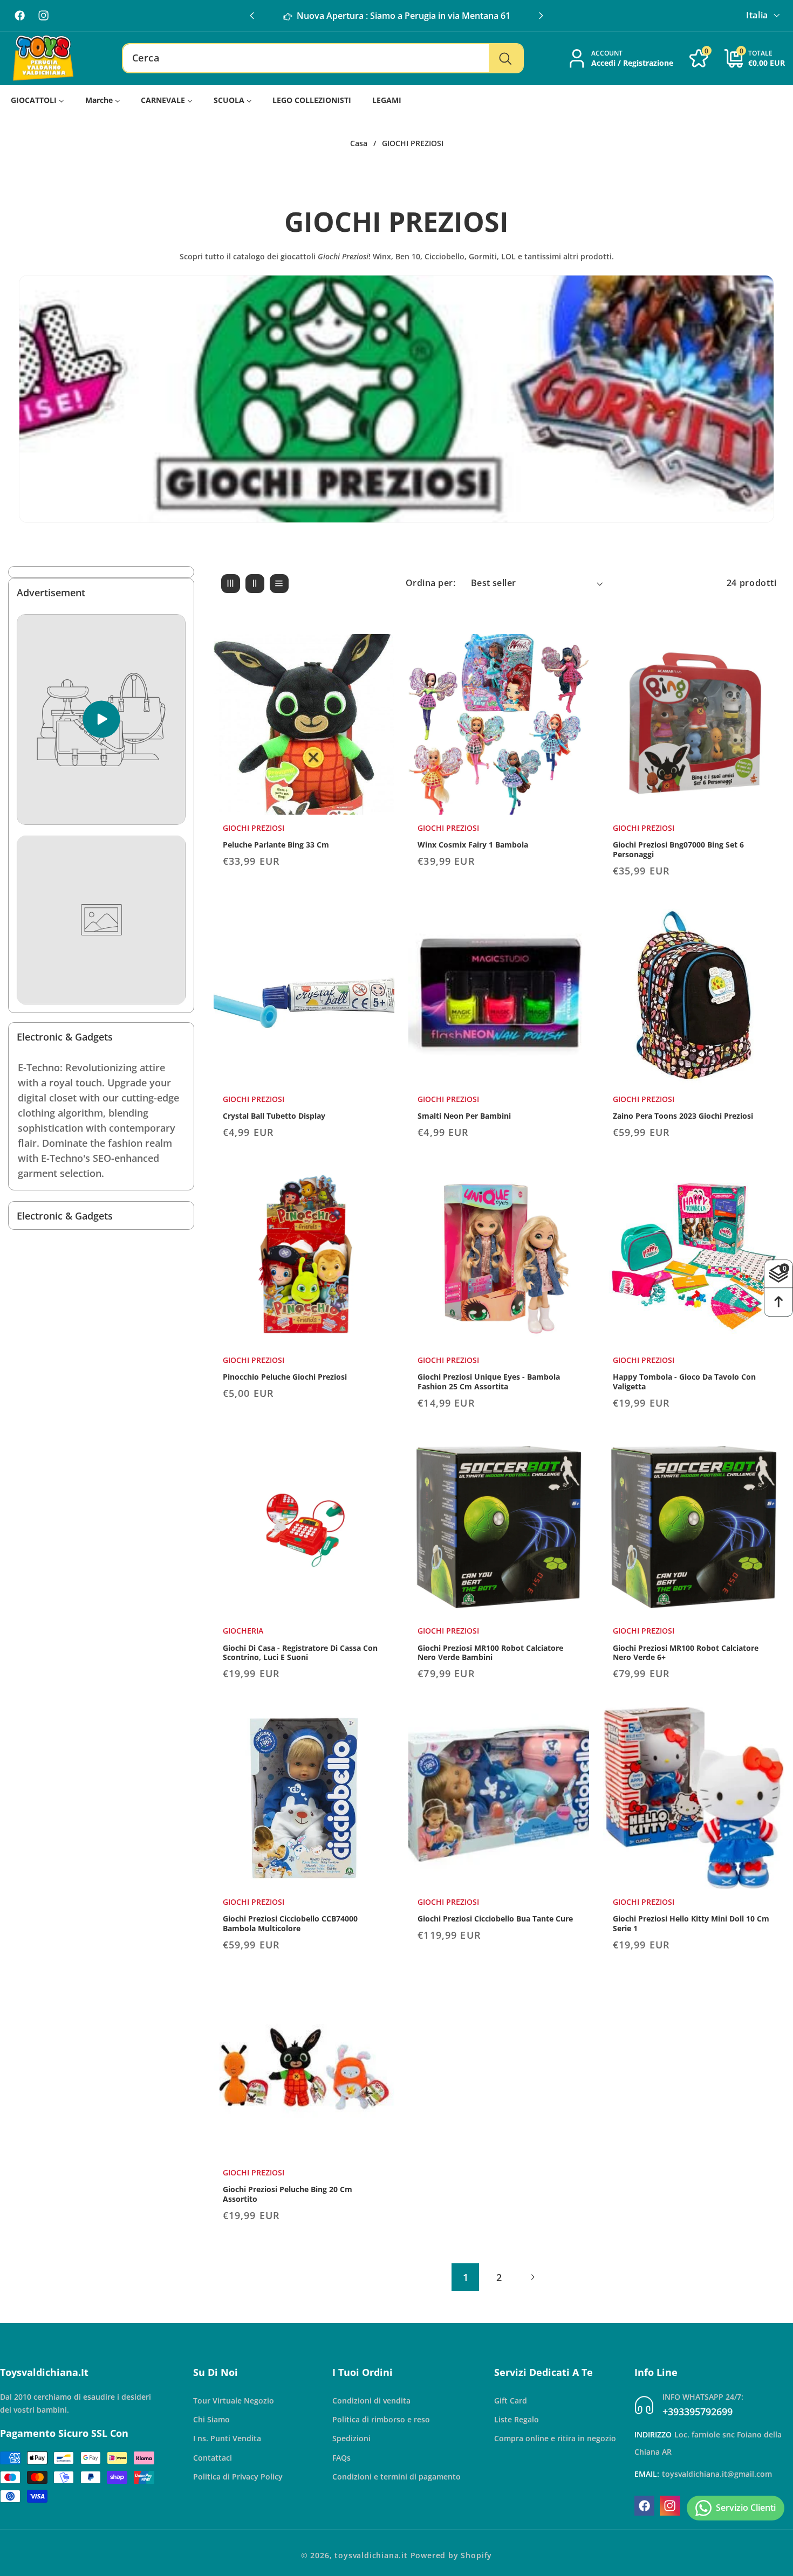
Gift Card (511, 2401)
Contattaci (213, 2458)
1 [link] (466, 2277)
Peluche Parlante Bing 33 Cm (276, 845)
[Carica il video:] (101, 719)
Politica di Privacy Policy (238, 2477)
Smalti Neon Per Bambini (464, 1116)
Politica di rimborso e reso (381, 2419)
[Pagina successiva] (533, 2277)
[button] (541, 16)
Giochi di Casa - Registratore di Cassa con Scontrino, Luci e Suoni (300, 1653)
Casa (359, 143)
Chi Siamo (211, 2419)
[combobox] (323, 58)
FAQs (341, 2458)
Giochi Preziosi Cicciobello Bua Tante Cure (495, 1919)
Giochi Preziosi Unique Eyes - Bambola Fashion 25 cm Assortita (489, 1382)
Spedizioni (351, 2438)
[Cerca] (506, 58)
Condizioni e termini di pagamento (396, 2477)
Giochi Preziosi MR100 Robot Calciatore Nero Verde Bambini (490, 1653)
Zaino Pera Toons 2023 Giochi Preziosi (683, 1116)
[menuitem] (38, 100)
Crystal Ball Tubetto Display (274, 1116)
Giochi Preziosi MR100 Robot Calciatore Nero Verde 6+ (686, 1653)
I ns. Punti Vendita (227, 2438)
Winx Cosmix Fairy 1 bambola (473, 845)
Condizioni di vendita (371, 2401)
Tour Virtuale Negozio (234, 2401)
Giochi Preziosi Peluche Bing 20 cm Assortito (288, 2194)
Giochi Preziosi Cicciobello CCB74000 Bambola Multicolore (290, 1924)
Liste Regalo (517, 2419)
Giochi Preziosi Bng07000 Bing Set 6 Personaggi (678, 850)
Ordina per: (430, 583)
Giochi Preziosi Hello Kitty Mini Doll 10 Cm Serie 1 (691, 1924)
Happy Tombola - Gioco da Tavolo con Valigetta (684, 1382)
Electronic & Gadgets (65, 1036)
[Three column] (231, 584)
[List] (279, 584)
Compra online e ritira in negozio (555, 2438)
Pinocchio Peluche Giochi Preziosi (285, 1377)
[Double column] (255, 584)
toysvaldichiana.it (371, 2555)
